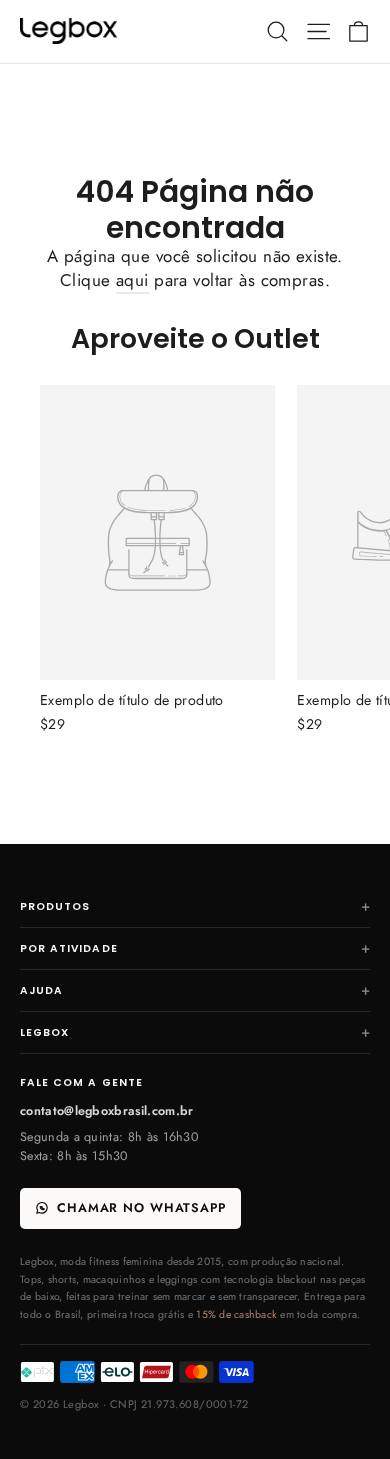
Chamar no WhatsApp (141, 1208)
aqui (132, 280)
